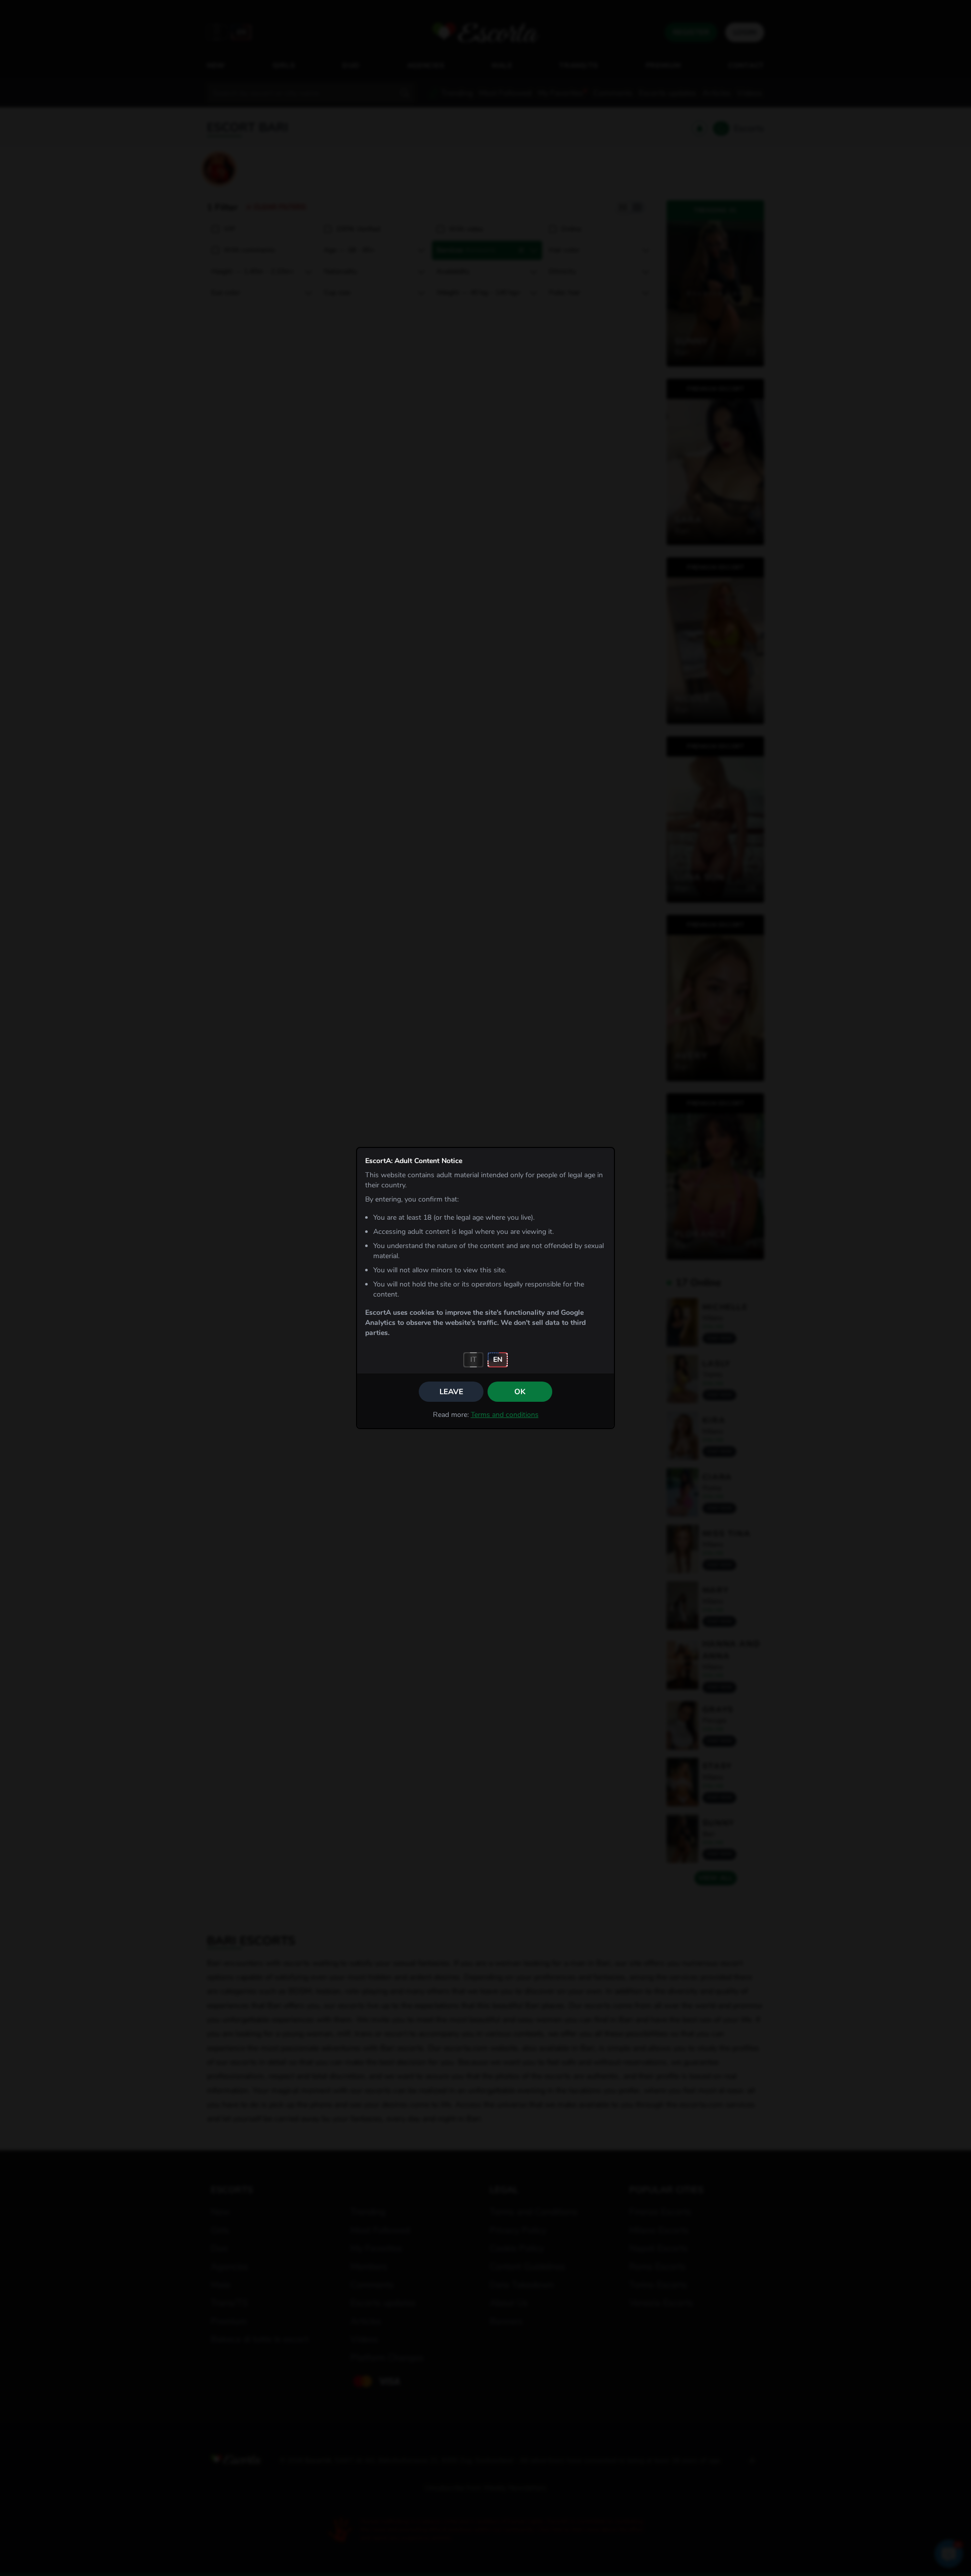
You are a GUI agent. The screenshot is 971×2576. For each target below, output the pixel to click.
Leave (451, 1392)
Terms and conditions (505, 1415)
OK (520, 1392)
